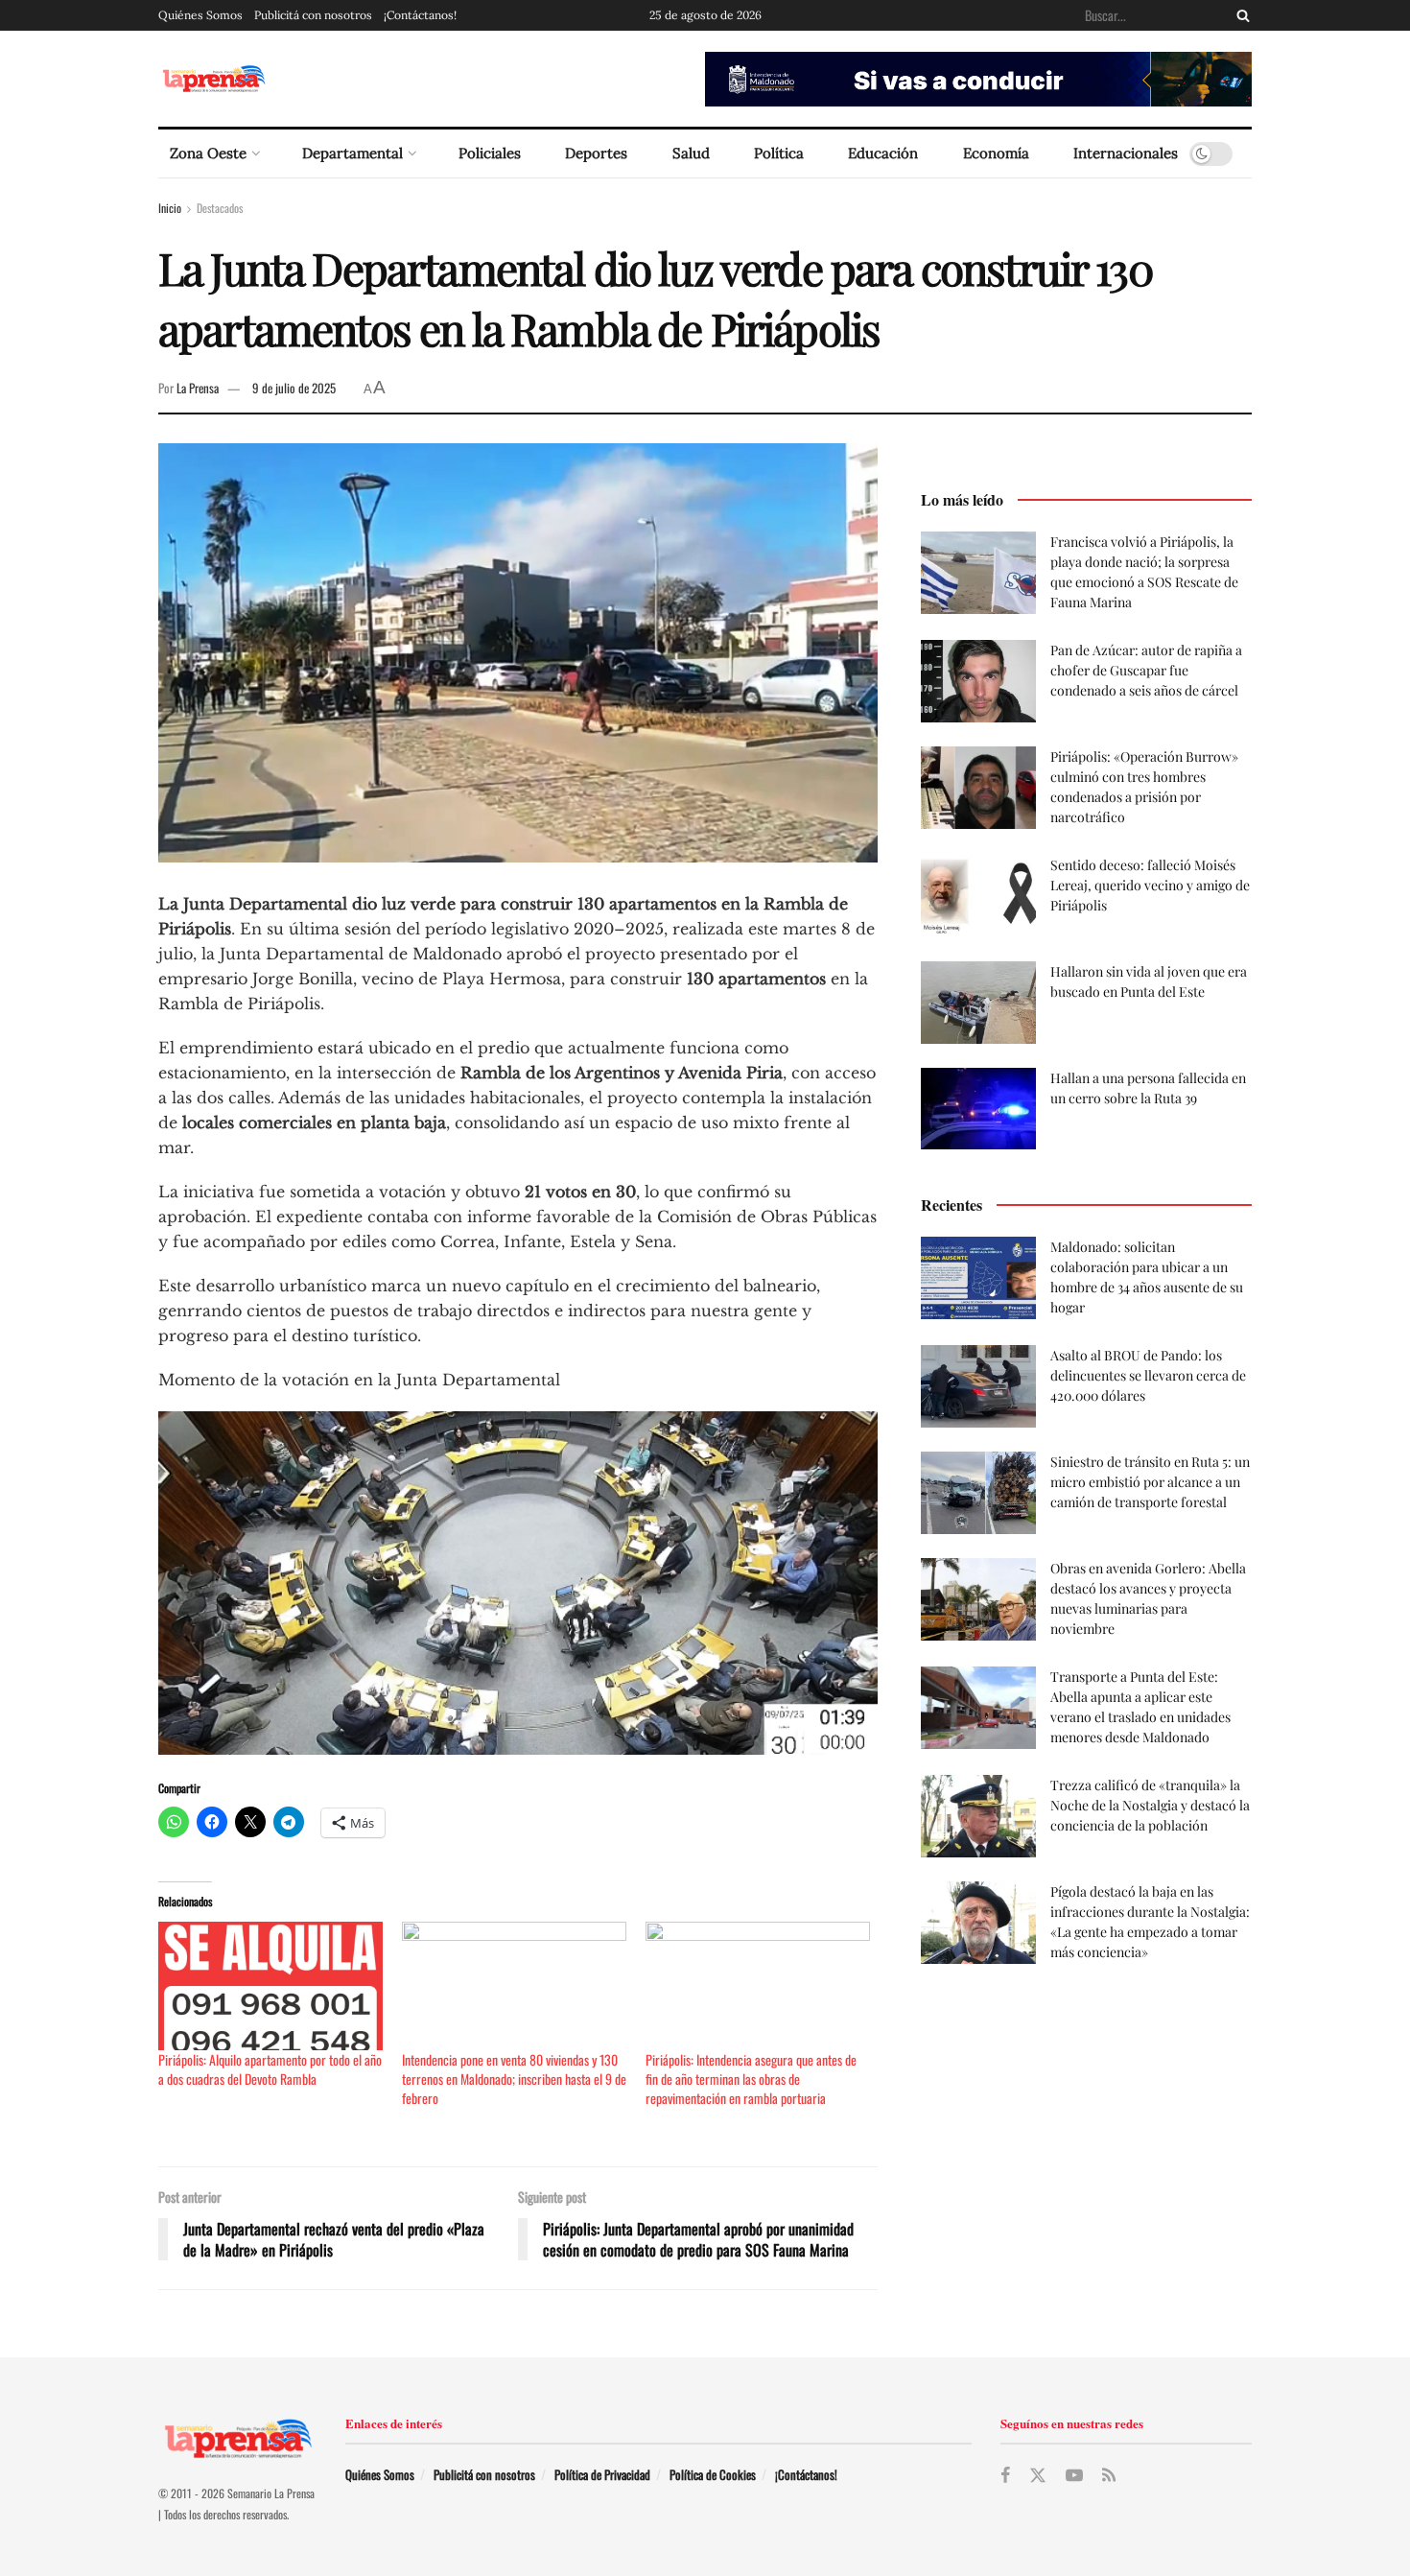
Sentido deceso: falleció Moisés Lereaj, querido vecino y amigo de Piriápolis (1150, 885)
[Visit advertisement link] (978, 79)
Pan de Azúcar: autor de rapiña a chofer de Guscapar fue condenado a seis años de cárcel (1146, 670)
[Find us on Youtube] (1074, 2475)
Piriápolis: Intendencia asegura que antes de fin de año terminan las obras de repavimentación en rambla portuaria (751, 2079)
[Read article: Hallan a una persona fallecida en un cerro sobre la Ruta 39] (978, 1109)
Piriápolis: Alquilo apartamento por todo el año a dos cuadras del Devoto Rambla (270, 2069)
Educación (883, 153)
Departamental (352, 153)
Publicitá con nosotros (313, 15)
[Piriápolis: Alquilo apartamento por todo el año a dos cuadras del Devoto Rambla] (270, 1986)
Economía (996, 153)
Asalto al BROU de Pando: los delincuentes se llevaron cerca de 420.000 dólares (1148, 1375)
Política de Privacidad (602, 2474)
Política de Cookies (713, 2474)
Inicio (170, 208)
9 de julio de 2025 (294, 388)
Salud (691, 153)
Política (779, 153)
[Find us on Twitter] (1038, 2476)
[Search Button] (1239, 15)
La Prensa (198, 388)
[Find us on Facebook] (1005, 2475)
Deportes (596, 153)
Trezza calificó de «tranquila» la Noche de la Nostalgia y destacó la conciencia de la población (1150, 1805)
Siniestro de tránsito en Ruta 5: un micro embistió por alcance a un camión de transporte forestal (1150, 1482)
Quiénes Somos (200, 15)
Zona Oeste (208, 153)
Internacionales (1126, 153)
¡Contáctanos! (420, 15)
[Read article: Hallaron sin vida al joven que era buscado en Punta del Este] (978, 1003)
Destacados (220, 208)
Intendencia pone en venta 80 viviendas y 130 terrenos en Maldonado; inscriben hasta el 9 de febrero (514, 2079)
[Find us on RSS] (1109, 2475)
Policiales (490, 153)
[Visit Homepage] (213, 79)
